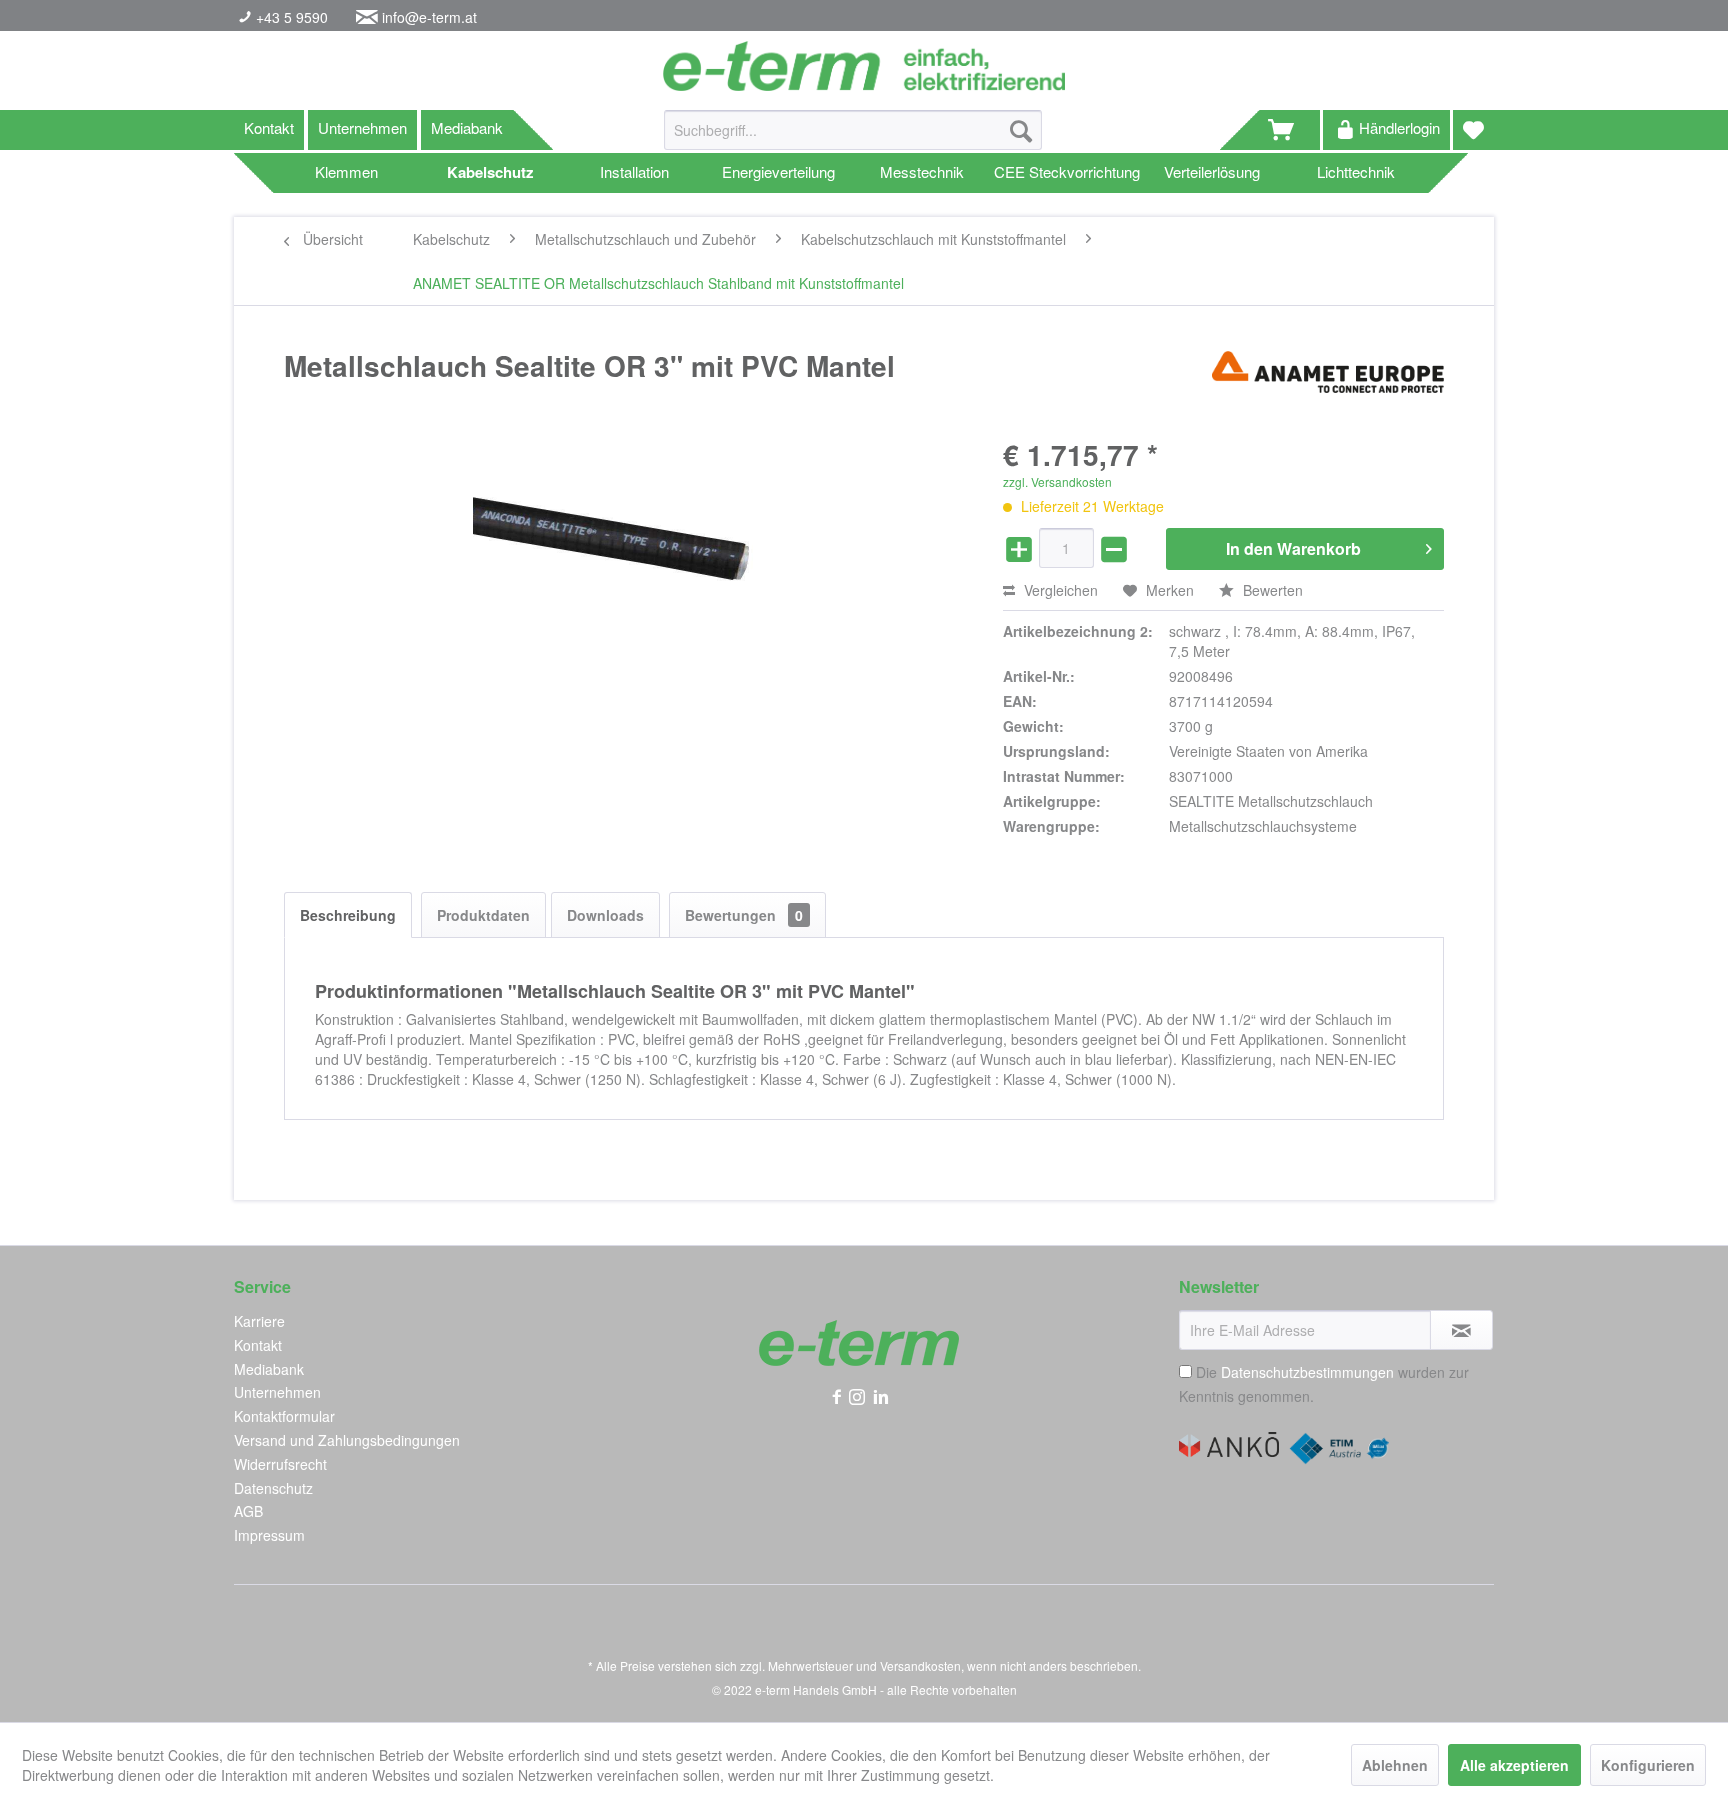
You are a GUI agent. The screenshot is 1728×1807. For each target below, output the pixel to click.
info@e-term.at (429, 17)
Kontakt (269, 127)
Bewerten (1271, 590)
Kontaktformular (284, 1416)
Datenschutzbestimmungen (1307, 1372)
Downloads (605, 915)
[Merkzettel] (1473, 130)
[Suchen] (1021, 130)
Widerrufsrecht (280, 1464)
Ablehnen (1395, 1765)
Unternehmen (362, 127)
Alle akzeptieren (1514, 1765)
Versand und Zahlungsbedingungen (347, 1440)
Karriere (259, 1321)
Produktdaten (483, 915)
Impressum (269, 1535)
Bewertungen (744, 915)
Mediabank (467, 127)
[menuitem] (853, 140)
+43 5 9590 (290, 17)
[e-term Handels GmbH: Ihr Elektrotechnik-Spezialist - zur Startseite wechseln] (863, 66)
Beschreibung (348, 915)
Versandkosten (920, 1665)
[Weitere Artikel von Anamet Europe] (1328, 386)
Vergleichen (1059, 590)
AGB (248, 1511)
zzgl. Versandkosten (1057, 481)
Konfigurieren (1648, 1765)
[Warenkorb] (1290, 130)
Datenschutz (273, 1488)
